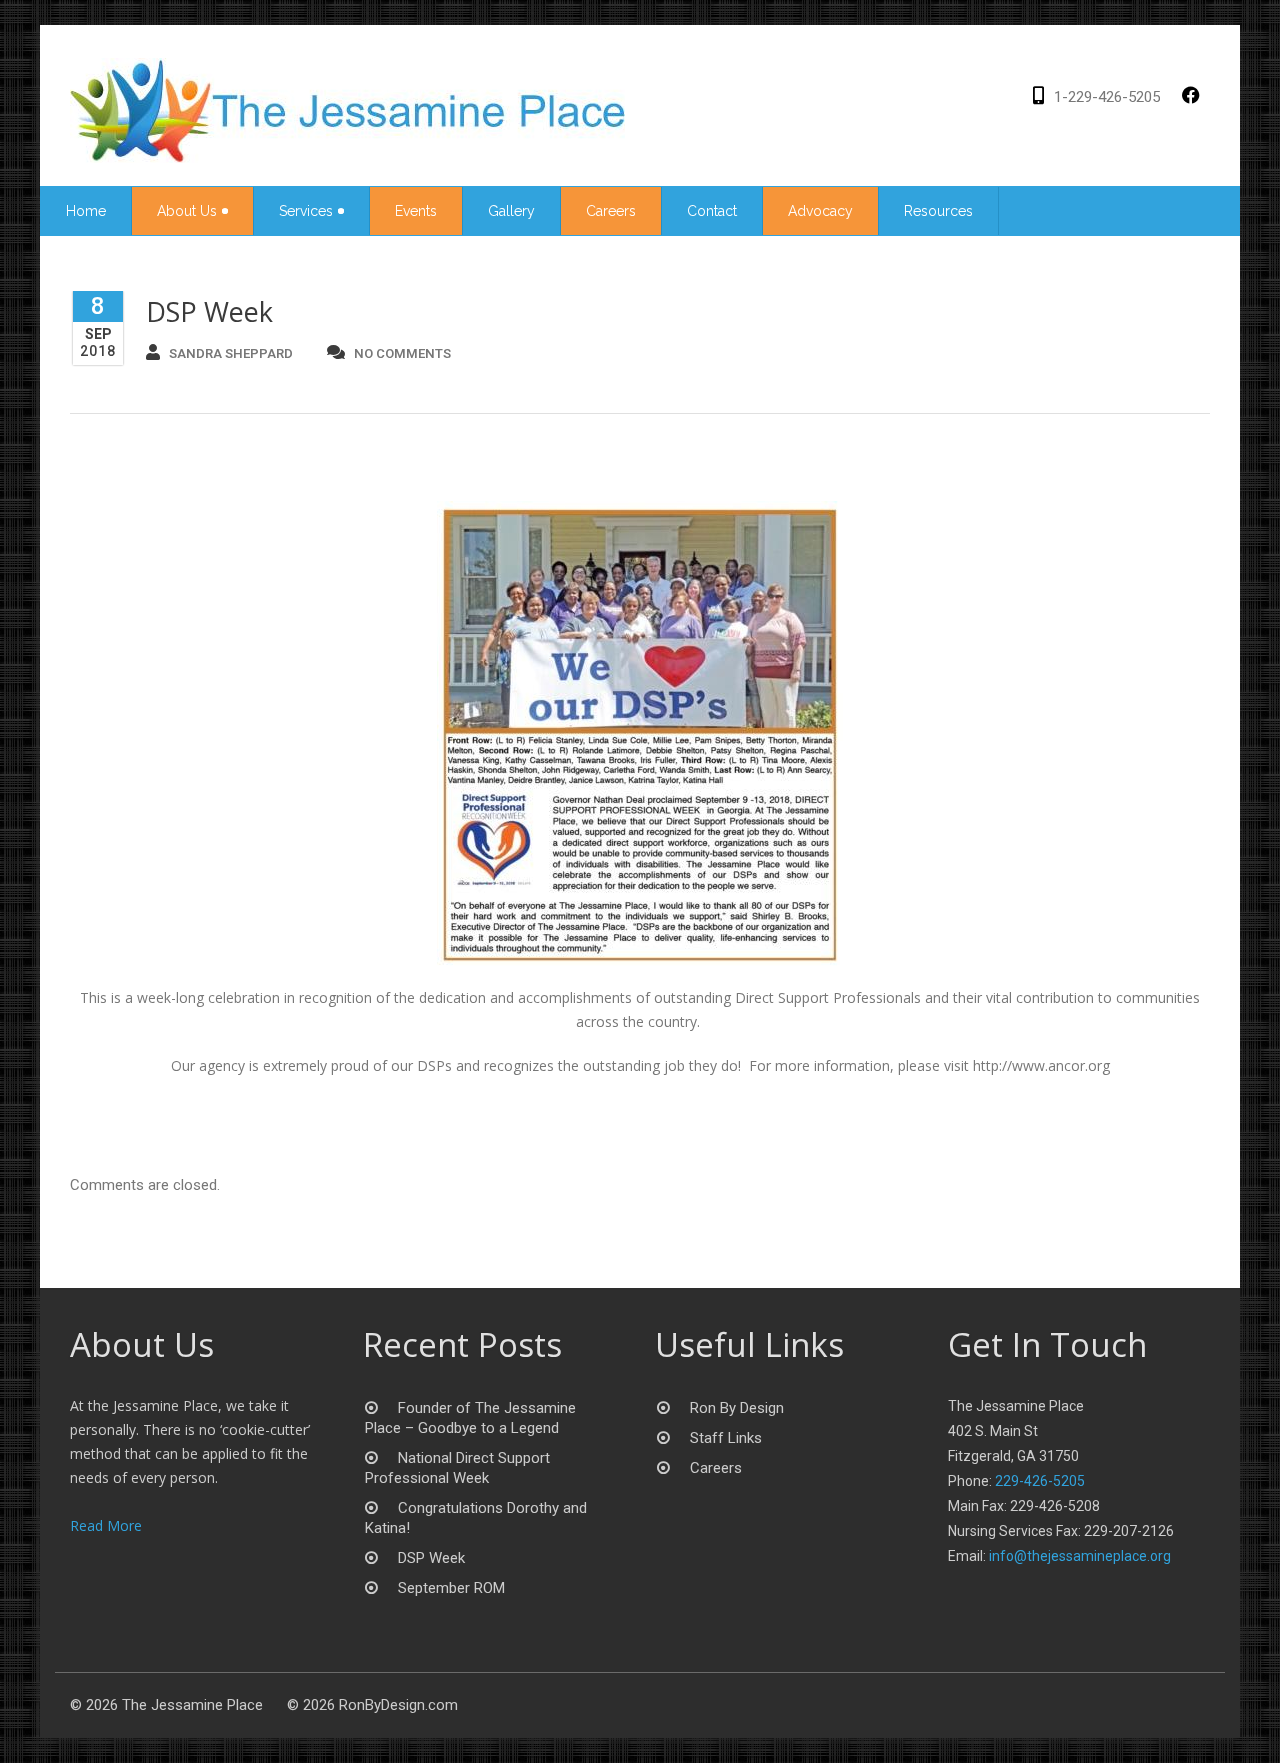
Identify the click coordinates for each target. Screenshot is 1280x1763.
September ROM (451, 1588)
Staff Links (726, 1438)
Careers (611, 211)
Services (306, 211)
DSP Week (209, 311)
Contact (712, 211)
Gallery (511, 211)
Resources (938, 211)
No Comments (402, 353)
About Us (187, 211)
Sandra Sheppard (231, 353)
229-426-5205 (1040, 1481)
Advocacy (820, 211)
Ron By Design (737, 1408)
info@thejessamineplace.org (1080, 1556)
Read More (106, 1525)
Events (416, 211)
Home (86, 211)
